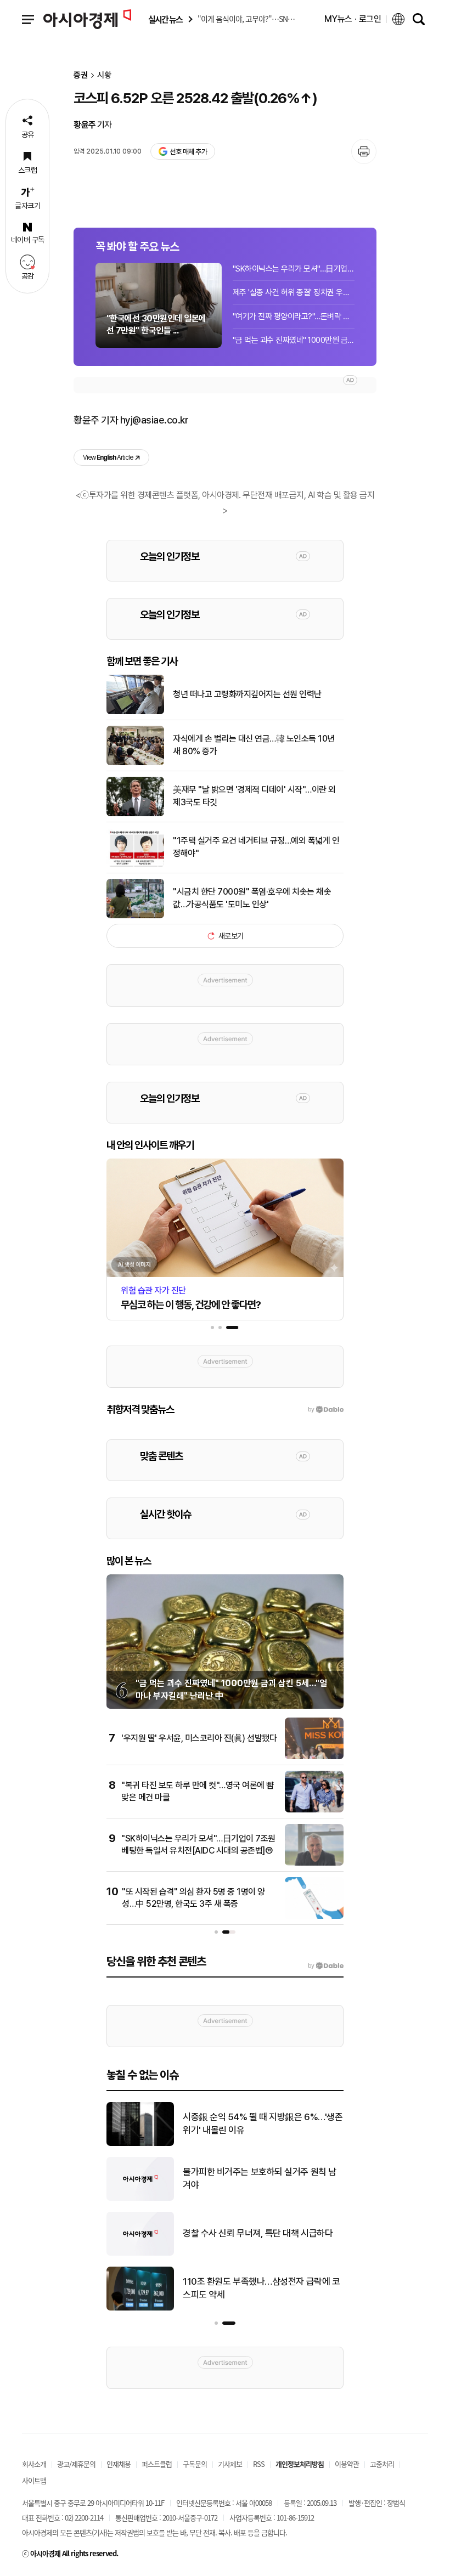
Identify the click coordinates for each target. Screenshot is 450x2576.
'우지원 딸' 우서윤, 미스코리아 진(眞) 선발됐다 (199, 1738)
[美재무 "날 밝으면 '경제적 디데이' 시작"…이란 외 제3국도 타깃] (135, 814)
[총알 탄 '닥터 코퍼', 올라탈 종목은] (140, 2144)
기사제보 (230, 2464)
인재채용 (119, 2464)
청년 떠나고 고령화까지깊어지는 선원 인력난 (247, 694)
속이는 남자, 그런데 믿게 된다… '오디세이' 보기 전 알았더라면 (258, 2288)
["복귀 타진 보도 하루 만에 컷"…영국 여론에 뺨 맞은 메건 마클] (314, 1810)
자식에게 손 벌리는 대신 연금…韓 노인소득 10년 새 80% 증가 (254, 745)
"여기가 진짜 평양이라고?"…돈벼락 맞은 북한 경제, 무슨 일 (294, 317)
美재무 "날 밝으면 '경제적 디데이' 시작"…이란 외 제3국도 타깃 (254, 796)
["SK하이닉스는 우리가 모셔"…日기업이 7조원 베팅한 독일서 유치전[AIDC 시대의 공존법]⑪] (314, 1863)
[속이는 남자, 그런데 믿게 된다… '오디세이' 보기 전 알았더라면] (140, 2308)
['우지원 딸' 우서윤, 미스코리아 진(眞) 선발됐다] (314, 1757)
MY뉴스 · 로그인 (353, 19)
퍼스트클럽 (157, 2464)
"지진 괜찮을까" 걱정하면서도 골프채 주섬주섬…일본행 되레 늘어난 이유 (262, 2178)
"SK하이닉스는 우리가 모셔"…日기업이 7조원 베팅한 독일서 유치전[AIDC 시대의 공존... (294, 269)
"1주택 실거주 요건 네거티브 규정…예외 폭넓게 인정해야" (256, 847)
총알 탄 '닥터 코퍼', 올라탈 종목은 (243, 2123)
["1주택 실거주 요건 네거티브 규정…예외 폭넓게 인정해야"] (135, 865)
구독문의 (195, 2464)
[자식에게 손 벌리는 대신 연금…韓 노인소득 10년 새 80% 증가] (135, 763)
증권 (81, 75)
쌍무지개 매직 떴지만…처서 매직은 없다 (254, 2233)
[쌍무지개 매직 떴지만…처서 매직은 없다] (140, 2253)
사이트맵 (34, 2480)
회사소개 (34, 2464)
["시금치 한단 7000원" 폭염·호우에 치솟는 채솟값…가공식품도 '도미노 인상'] (135, 916)
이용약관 (347, 2464)
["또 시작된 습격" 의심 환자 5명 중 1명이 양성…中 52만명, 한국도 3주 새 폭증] (314, 1917)
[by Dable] (326, 1966)
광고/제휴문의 (76, 2464)
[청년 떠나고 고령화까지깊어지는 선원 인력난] (135, 712)
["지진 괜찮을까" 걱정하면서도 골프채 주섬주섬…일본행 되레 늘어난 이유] (140, 2199)
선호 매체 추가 (188, 152)
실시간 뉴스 (165, 19)
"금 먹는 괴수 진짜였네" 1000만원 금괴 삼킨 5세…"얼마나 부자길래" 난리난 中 (294, 340)
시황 (104, 75)
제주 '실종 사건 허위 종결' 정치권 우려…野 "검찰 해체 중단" (294, 292)
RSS (259, 2464)
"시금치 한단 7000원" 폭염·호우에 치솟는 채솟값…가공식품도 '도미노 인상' (252, 898)
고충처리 (382, 2464)
